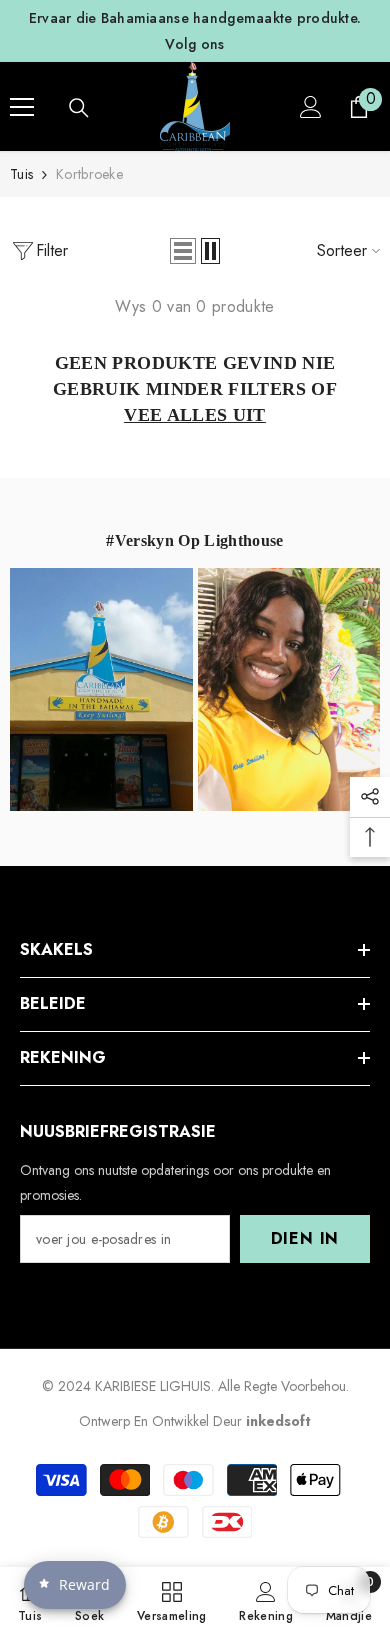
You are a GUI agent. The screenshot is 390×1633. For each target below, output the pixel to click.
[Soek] (79, 108)
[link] (266, 1600)
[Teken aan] (311, 107)
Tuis (21, 174)
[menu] (22, 107)
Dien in (305, 1238)
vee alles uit (195, 415)
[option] (195, 31)
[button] (183, 251)
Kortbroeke (89, 174)
